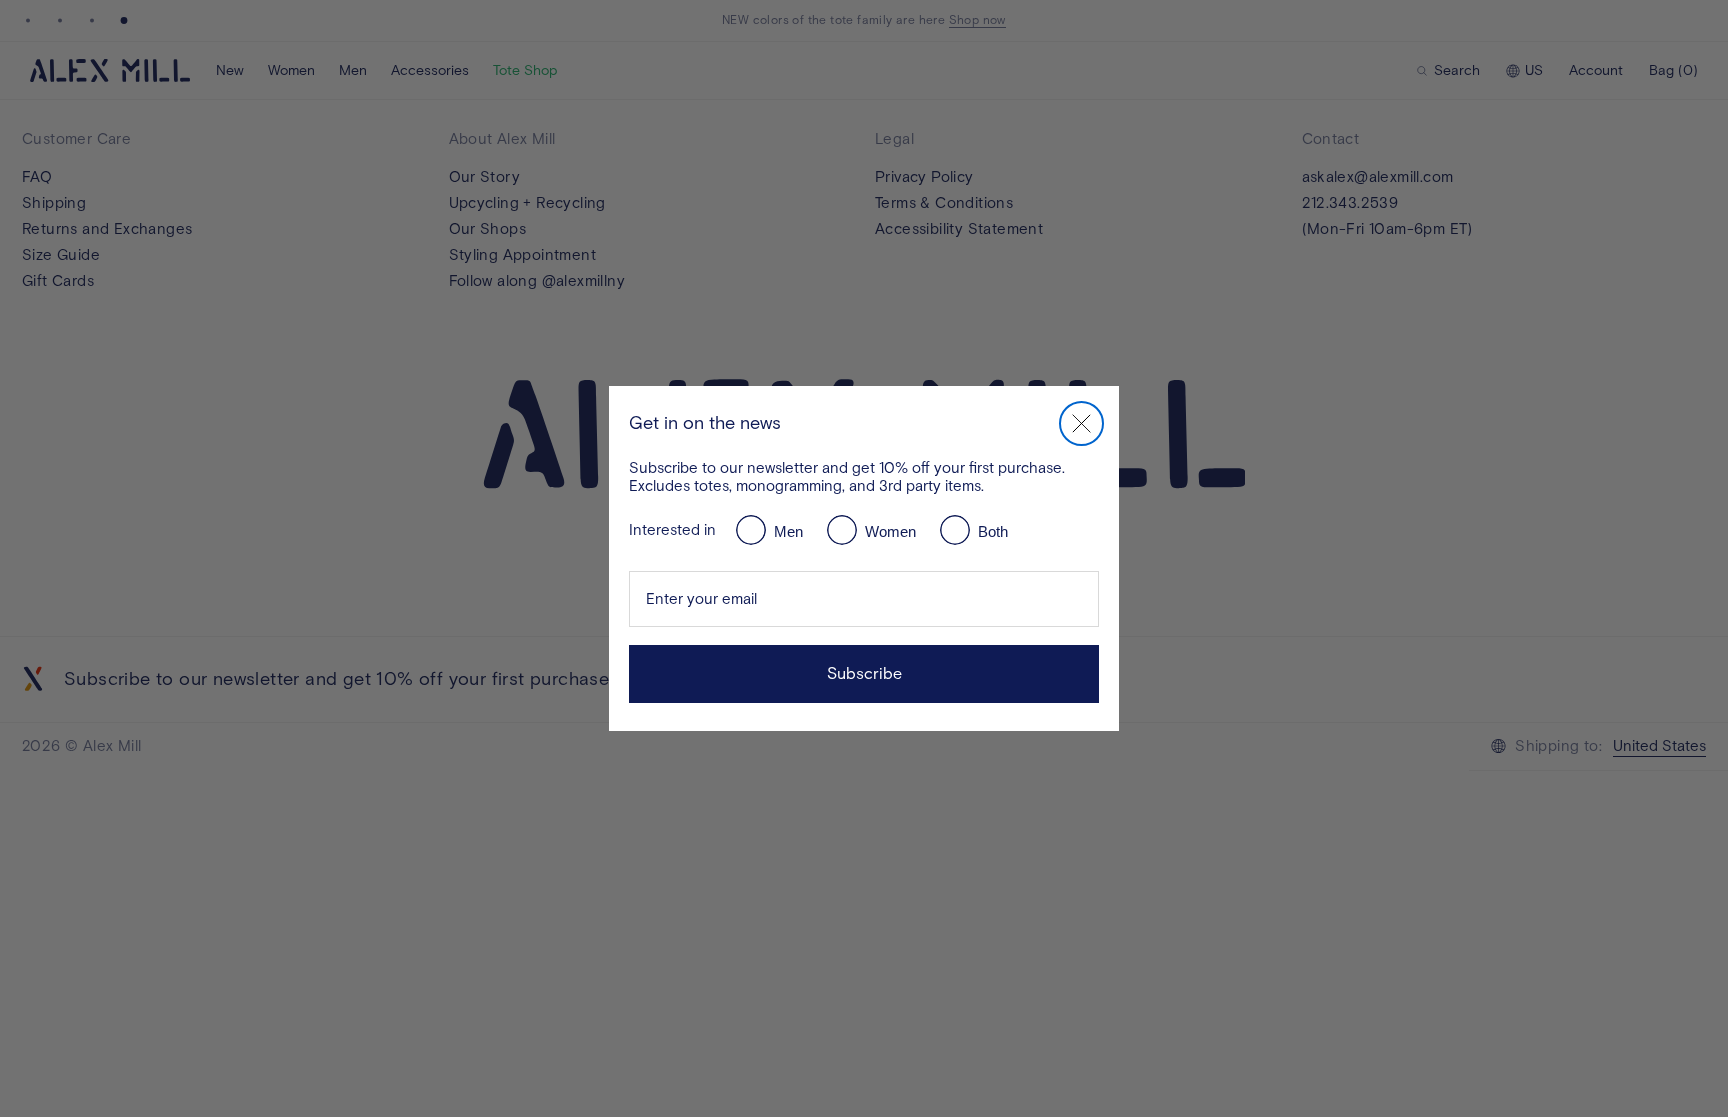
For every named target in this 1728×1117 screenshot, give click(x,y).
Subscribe (864, 673)
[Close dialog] (1081, 423)
